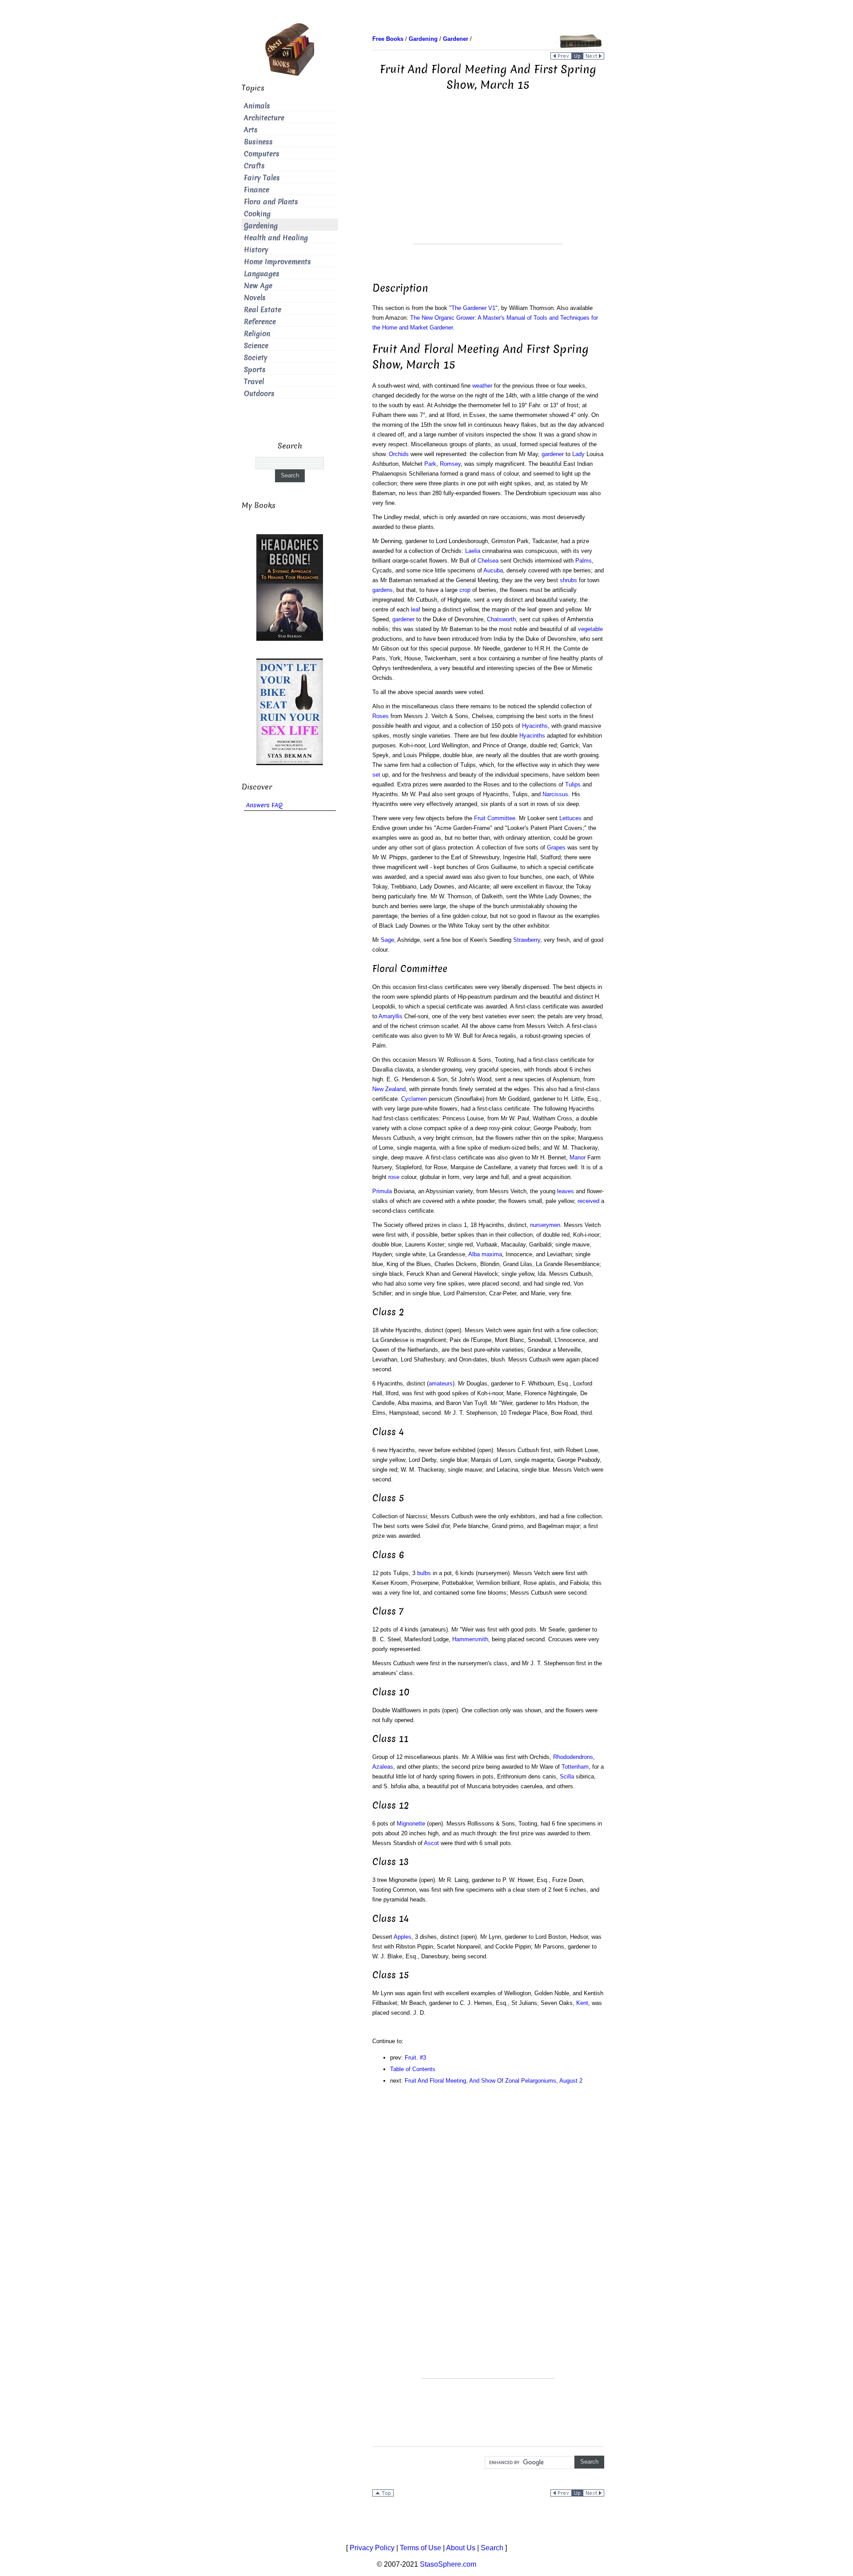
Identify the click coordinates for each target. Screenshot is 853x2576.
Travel (254, 382)
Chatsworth (501, 619)
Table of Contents (413, 2069)
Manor (578, 1157)
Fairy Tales (262, 178)
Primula (382, 1191)
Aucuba (493, 570)
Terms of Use (421, 2548)
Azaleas (383, 1767)
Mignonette (411, 1824)
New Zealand (389, 1089)
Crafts (254, 166)
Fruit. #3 (415, 2058)
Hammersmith (470, 1639)
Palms (584, 561)
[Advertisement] (488, 182)
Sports (255, 370)
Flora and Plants (271, 202)
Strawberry (527, 940)
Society (256, 358)
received (588, 1201)
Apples (403, 1937)
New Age (258, 286)
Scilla (567, 1776)
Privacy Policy (372, 2548)
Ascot (431, 1843)
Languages (262, 274)
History (256, 250)
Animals (257, 106)
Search (492, 2548)
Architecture (264, 118)
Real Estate (263, 310)
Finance (257, 190)
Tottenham (575, 1767)
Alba (474, 1254)
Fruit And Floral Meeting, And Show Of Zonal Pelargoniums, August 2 (494, 2081)
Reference (260, 322)
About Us (461, 2548)
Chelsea (488, 561)
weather (482, 386)
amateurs (441, 1383)
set (376, 775)
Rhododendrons (573, 1757)
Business (258, 142)
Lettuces (570, 818)
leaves (566, 1191)
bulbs (424, 1573)
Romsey (450, 464)
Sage (387, 940)
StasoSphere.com (448, 2564)
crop (465, 590)
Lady (578, 454)
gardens (383, 590)
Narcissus (555, 794)
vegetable (590, 629)
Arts (251, 130)
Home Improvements (277, 262)
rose (394, 1177)
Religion (257, 334)
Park (430, 464)
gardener (553, 454)
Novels (255, 298)
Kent (582, 2003)
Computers (262, 154)
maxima (492, 1254)
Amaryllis (391, 1016)
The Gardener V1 (473, 308)
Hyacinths (535, 726)
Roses (381, 716)
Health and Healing (276, 238)
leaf (416, 609)
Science (256, 346)
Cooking (257, 214)
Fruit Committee (495, 818)
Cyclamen (414, 1099)
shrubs (568, 580)
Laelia (473, 551)
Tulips (573, 784)
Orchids (399, 454)
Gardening (261, 226)
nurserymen (545, 1225)
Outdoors (259, 394)
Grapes (556, 847)
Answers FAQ (264, 805)
